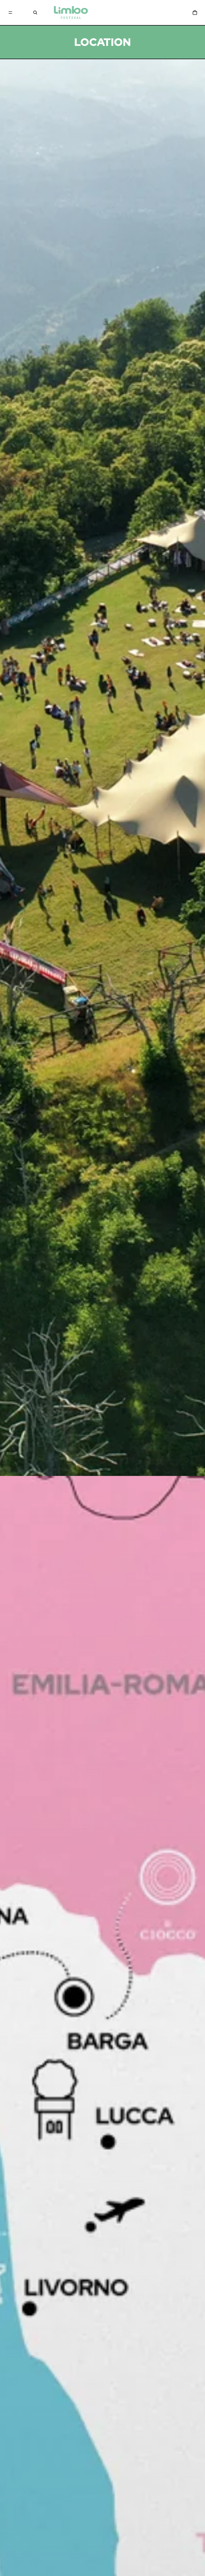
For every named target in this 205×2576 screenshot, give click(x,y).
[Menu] (10, 13)
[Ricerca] (35, 13)
